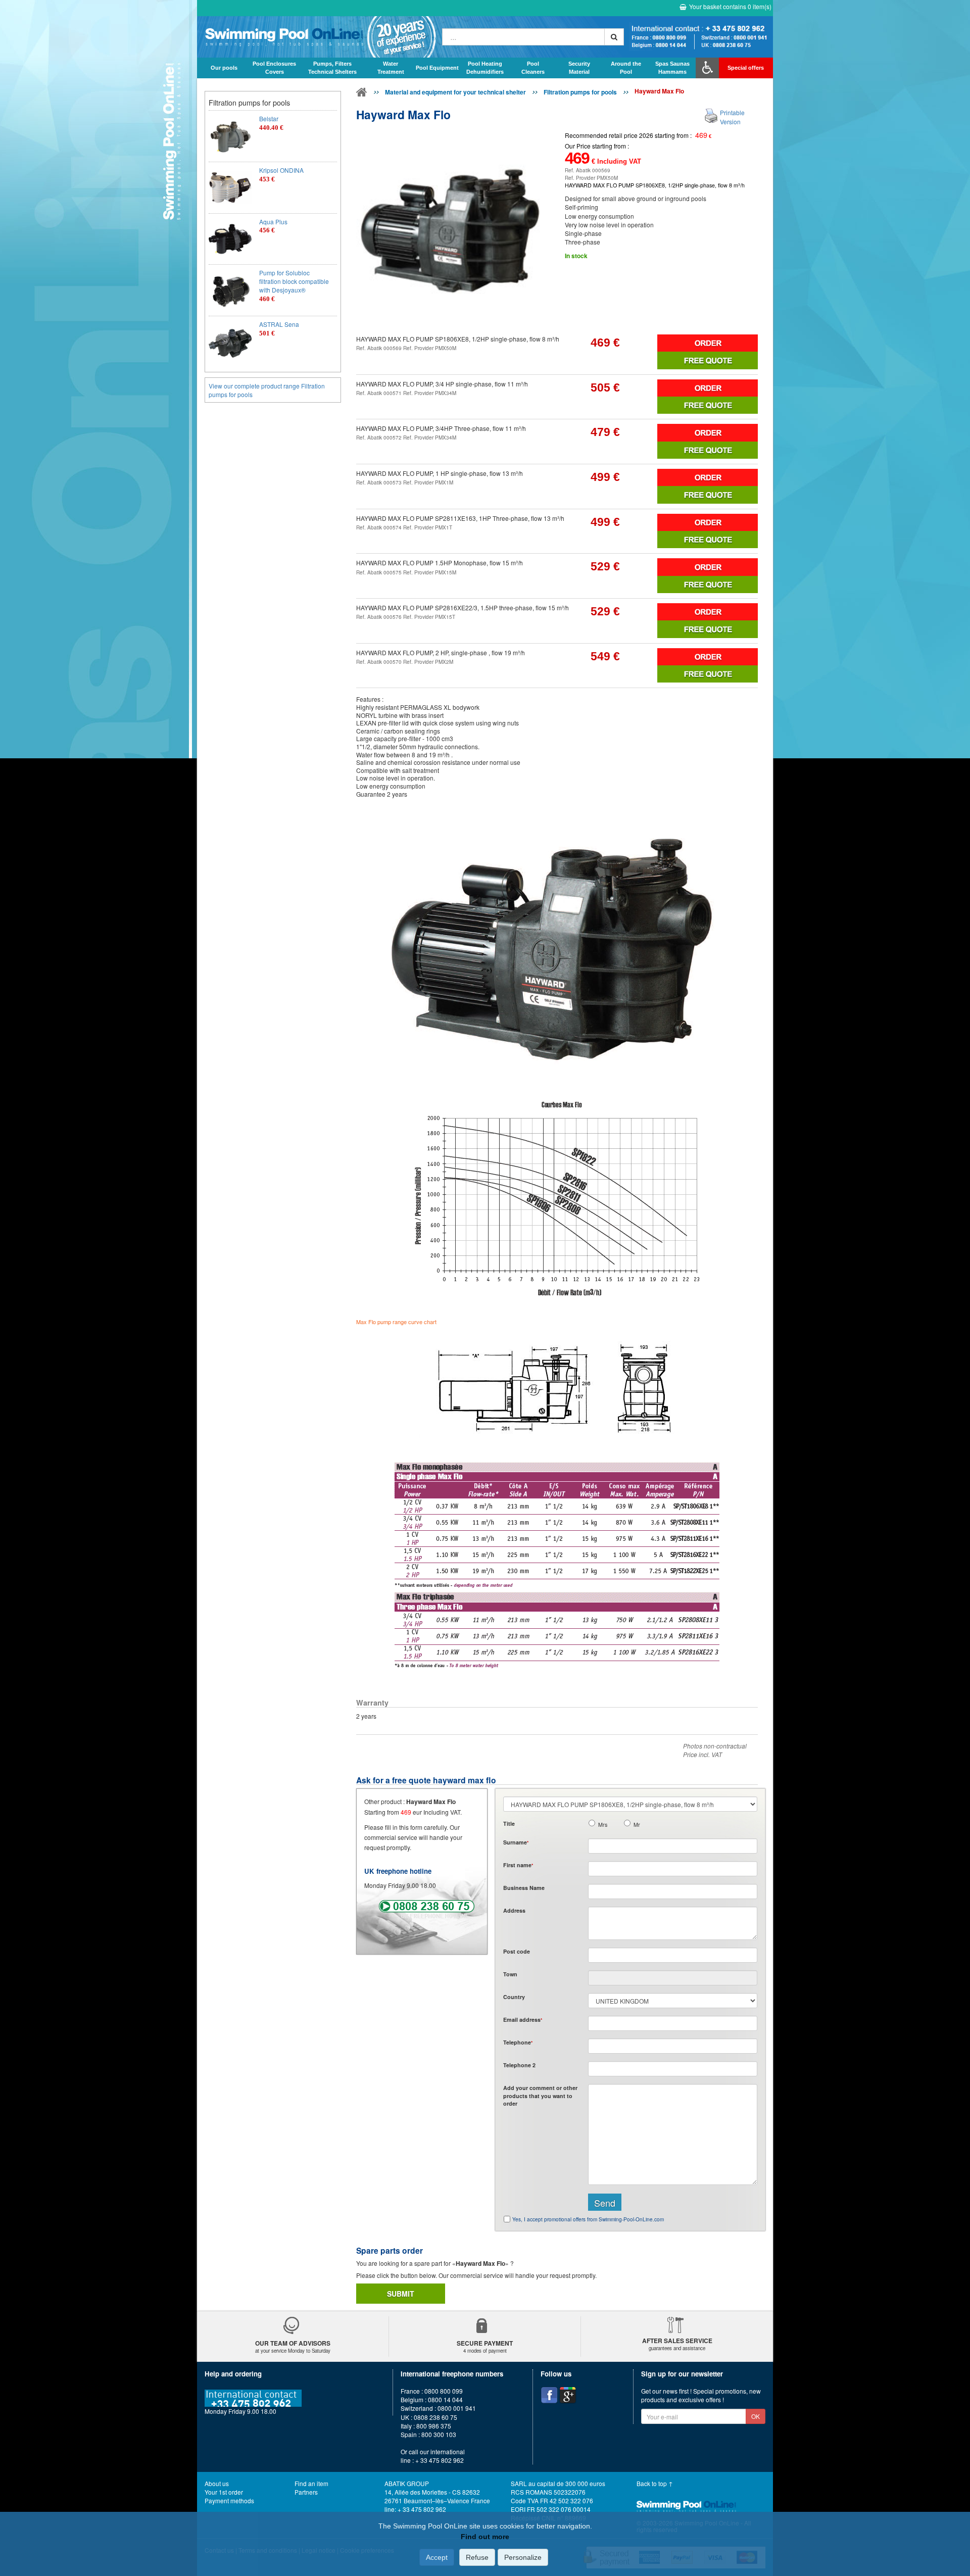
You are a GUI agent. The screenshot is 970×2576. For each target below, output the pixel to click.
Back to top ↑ (655, 2483)
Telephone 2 (519, 2065)
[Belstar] (230, 136)
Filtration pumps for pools (580, 92)
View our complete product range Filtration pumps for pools (267, 390)
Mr (637, 1825)
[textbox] (673, 1955)
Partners (306, 2492)
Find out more (485, 2537)
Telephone (518, 2042)
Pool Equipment (437, 68)
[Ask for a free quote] (708, 360)
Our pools (224, 68)
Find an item (311, 2483)
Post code (517, 1951)
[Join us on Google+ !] (568, 2395)
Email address (523, 2020)
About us (217, 2483)
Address (514, 1910)
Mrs (603, 1825)
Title (509, 1824)
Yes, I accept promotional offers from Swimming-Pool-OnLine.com (588, 2219)
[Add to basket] (708, 343)
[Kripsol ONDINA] (230, 188)
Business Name (524, 1888)
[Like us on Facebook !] (549, 2395)
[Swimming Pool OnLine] (362, 94)
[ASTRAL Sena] (230, 342)
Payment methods (229, 2500)
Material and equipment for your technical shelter (455, 92)
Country (514, 1997)
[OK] (614, 37)
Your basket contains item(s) (730, 6)
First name (518, 1865)
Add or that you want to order (540, 2096)
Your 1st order (224, 2492)
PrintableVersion (732, 117)
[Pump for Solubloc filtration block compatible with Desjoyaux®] (230, 290)
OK (756, 2416)
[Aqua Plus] (230, 239)
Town (510, 1974)
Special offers (746, 68)
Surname (516, 1842)
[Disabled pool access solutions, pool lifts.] (707, 68)
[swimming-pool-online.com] (317, 37)
